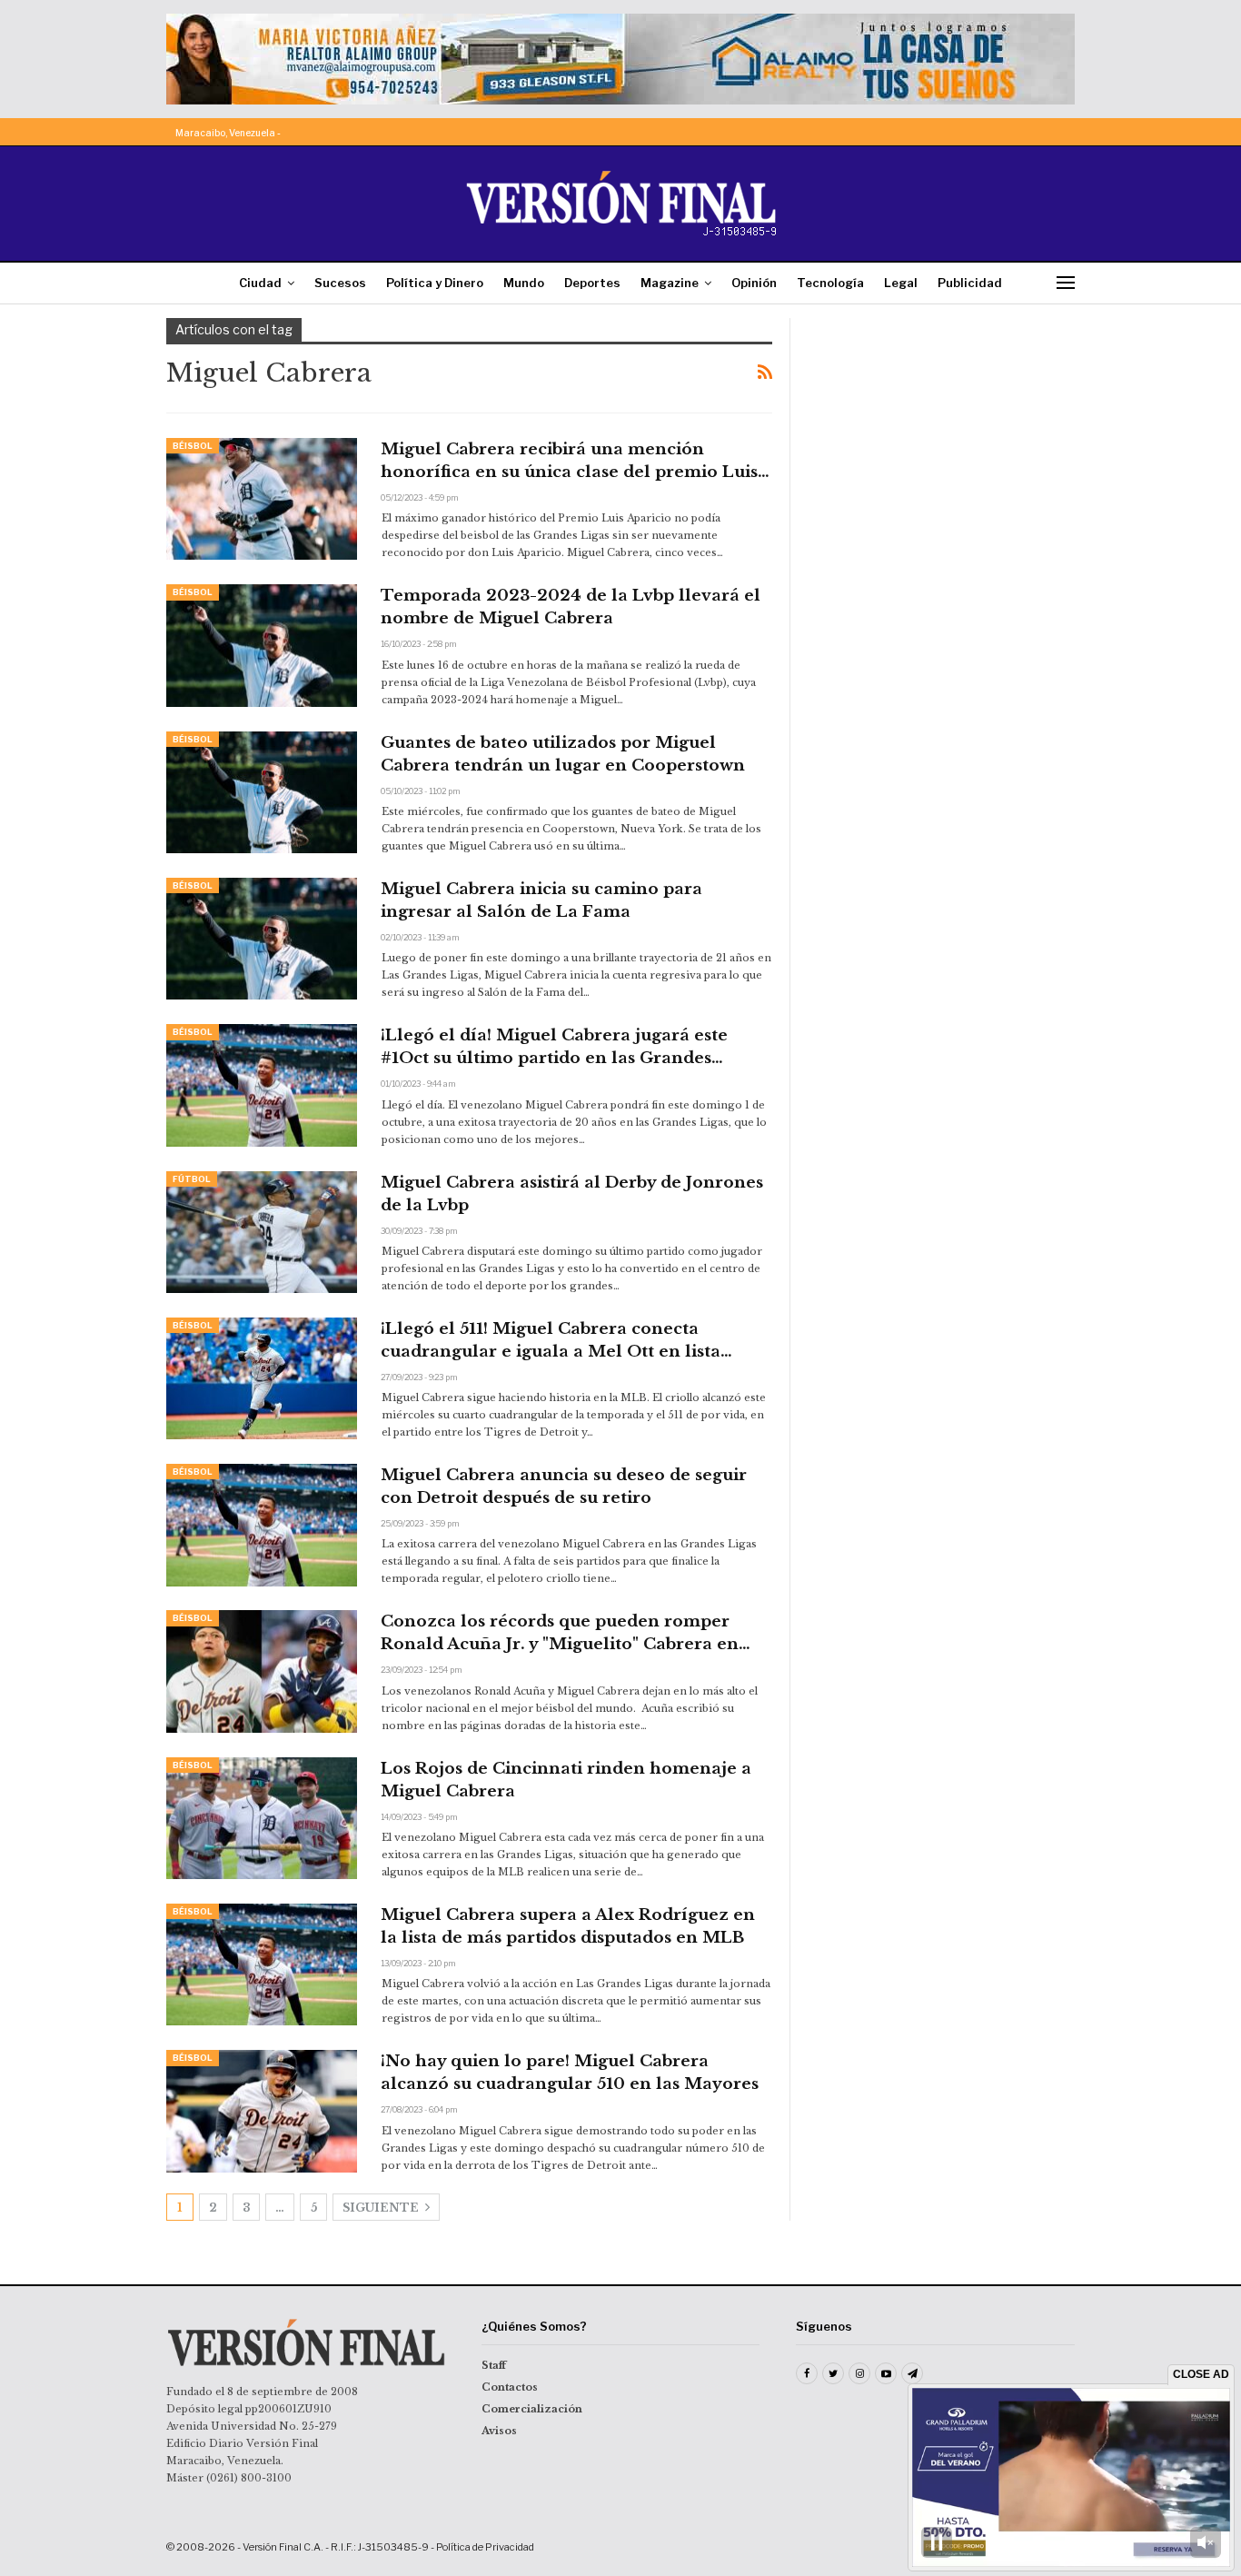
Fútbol (192, 1179)
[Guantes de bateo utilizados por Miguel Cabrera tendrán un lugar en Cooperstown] (262, 792)
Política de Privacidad (485, 2547)
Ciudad (260, 283)
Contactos (510, 2387)
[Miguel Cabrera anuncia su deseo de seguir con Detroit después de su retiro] (262, 1525)
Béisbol (193, 446)
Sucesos (340, 283)
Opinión (754, 283)
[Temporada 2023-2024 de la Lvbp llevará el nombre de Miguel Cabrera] (262, 645)
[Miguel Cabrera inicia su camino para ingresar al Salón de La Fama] (262, 939)
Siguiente (382, 2208)
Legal (901, 283)
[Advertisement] (945, 432)
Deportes (592, 283)
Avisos (499, 2431)
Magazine (670, 283)
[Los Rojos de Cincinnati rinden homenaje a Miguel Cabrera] (262, 1818)
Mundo (524, 283)
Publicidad (970, 283)
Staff (494, 2365)
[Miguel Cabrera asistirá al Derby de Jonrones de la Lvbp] (262, 1232)
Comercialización (532, 2409)
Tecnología (830, 283)
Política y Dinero (435, 283)
